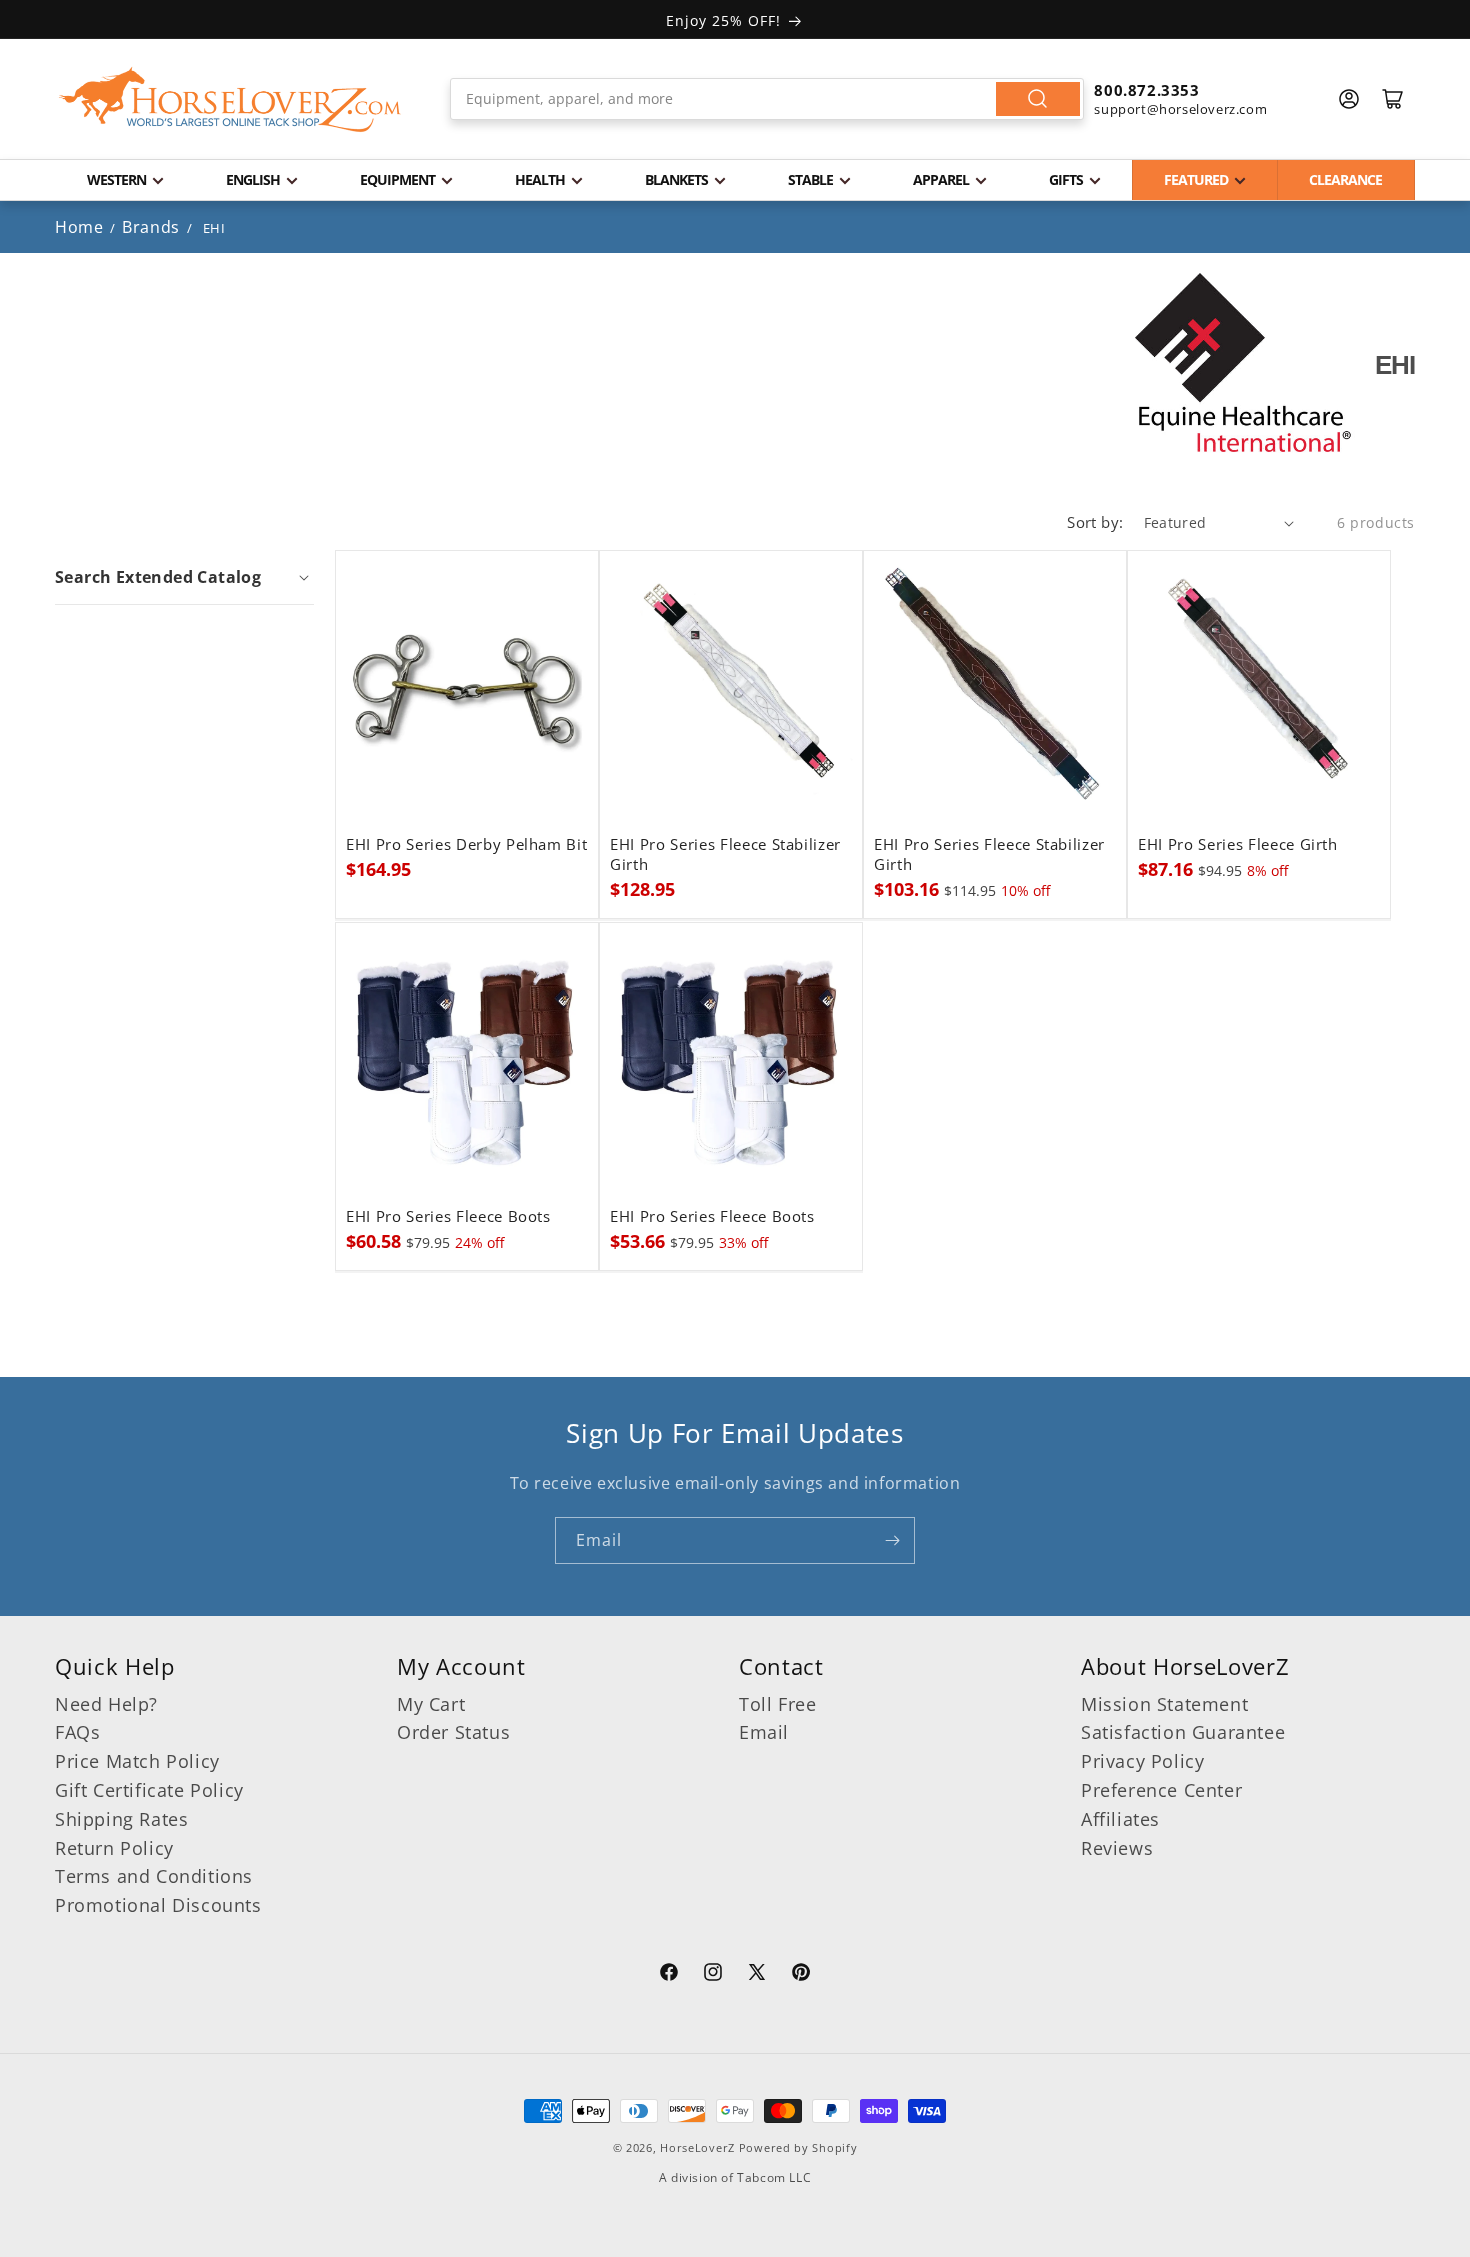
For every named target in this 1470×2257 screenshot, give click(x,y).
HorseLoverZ (697, 2147)
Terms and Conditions (154, 1876)
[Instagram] (713, 1975)
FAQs (77, 1732)
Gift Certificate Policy (149, 1790)
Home (79, 227)
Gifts (1066, 179)
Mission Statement (1164, 1704)
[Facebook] (669, 1975)
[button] (184, 577)
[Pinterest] (801, 1975)
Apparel (941, 179)
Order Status (453, 1732)
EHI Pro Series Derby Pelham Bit (466, 845)
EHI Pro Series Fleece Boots (448, 1217)
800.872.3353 (1146, 90)
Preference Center (1161, 1790)
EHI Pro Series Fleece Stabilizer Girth (725, 855)
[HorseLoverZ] (230, 99)
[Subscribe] (892, 1540)
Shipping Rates (121, 1819)
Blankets (676, 179)
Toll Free (777, 1704)
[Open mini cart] (1393, 99)
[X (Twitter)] (757, 1975)
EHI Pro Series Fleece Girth (1238, 845)
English (253, 179)
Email (764, 1732)
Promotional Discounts (158, 1905)
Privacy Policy (1142, 1761)
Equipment (397, 179)
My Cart (431, 1704)
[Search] (1038, 99)
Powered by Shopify (798, 2147)
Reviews (1117, 1848)
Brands (153, 227)
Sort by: (1095, 522)
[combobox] (767, 99)
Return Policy (114, 1848)
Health (540, 179)
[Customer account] (1349, 99)
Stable (810, 179)
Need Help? (106, 1704)
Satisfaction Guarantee (1183, 1732)
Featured (1196, 179)
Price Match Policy (137, 1761)
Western (116, 179)
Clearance (1345, 179)
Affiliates (1120, 1819)
